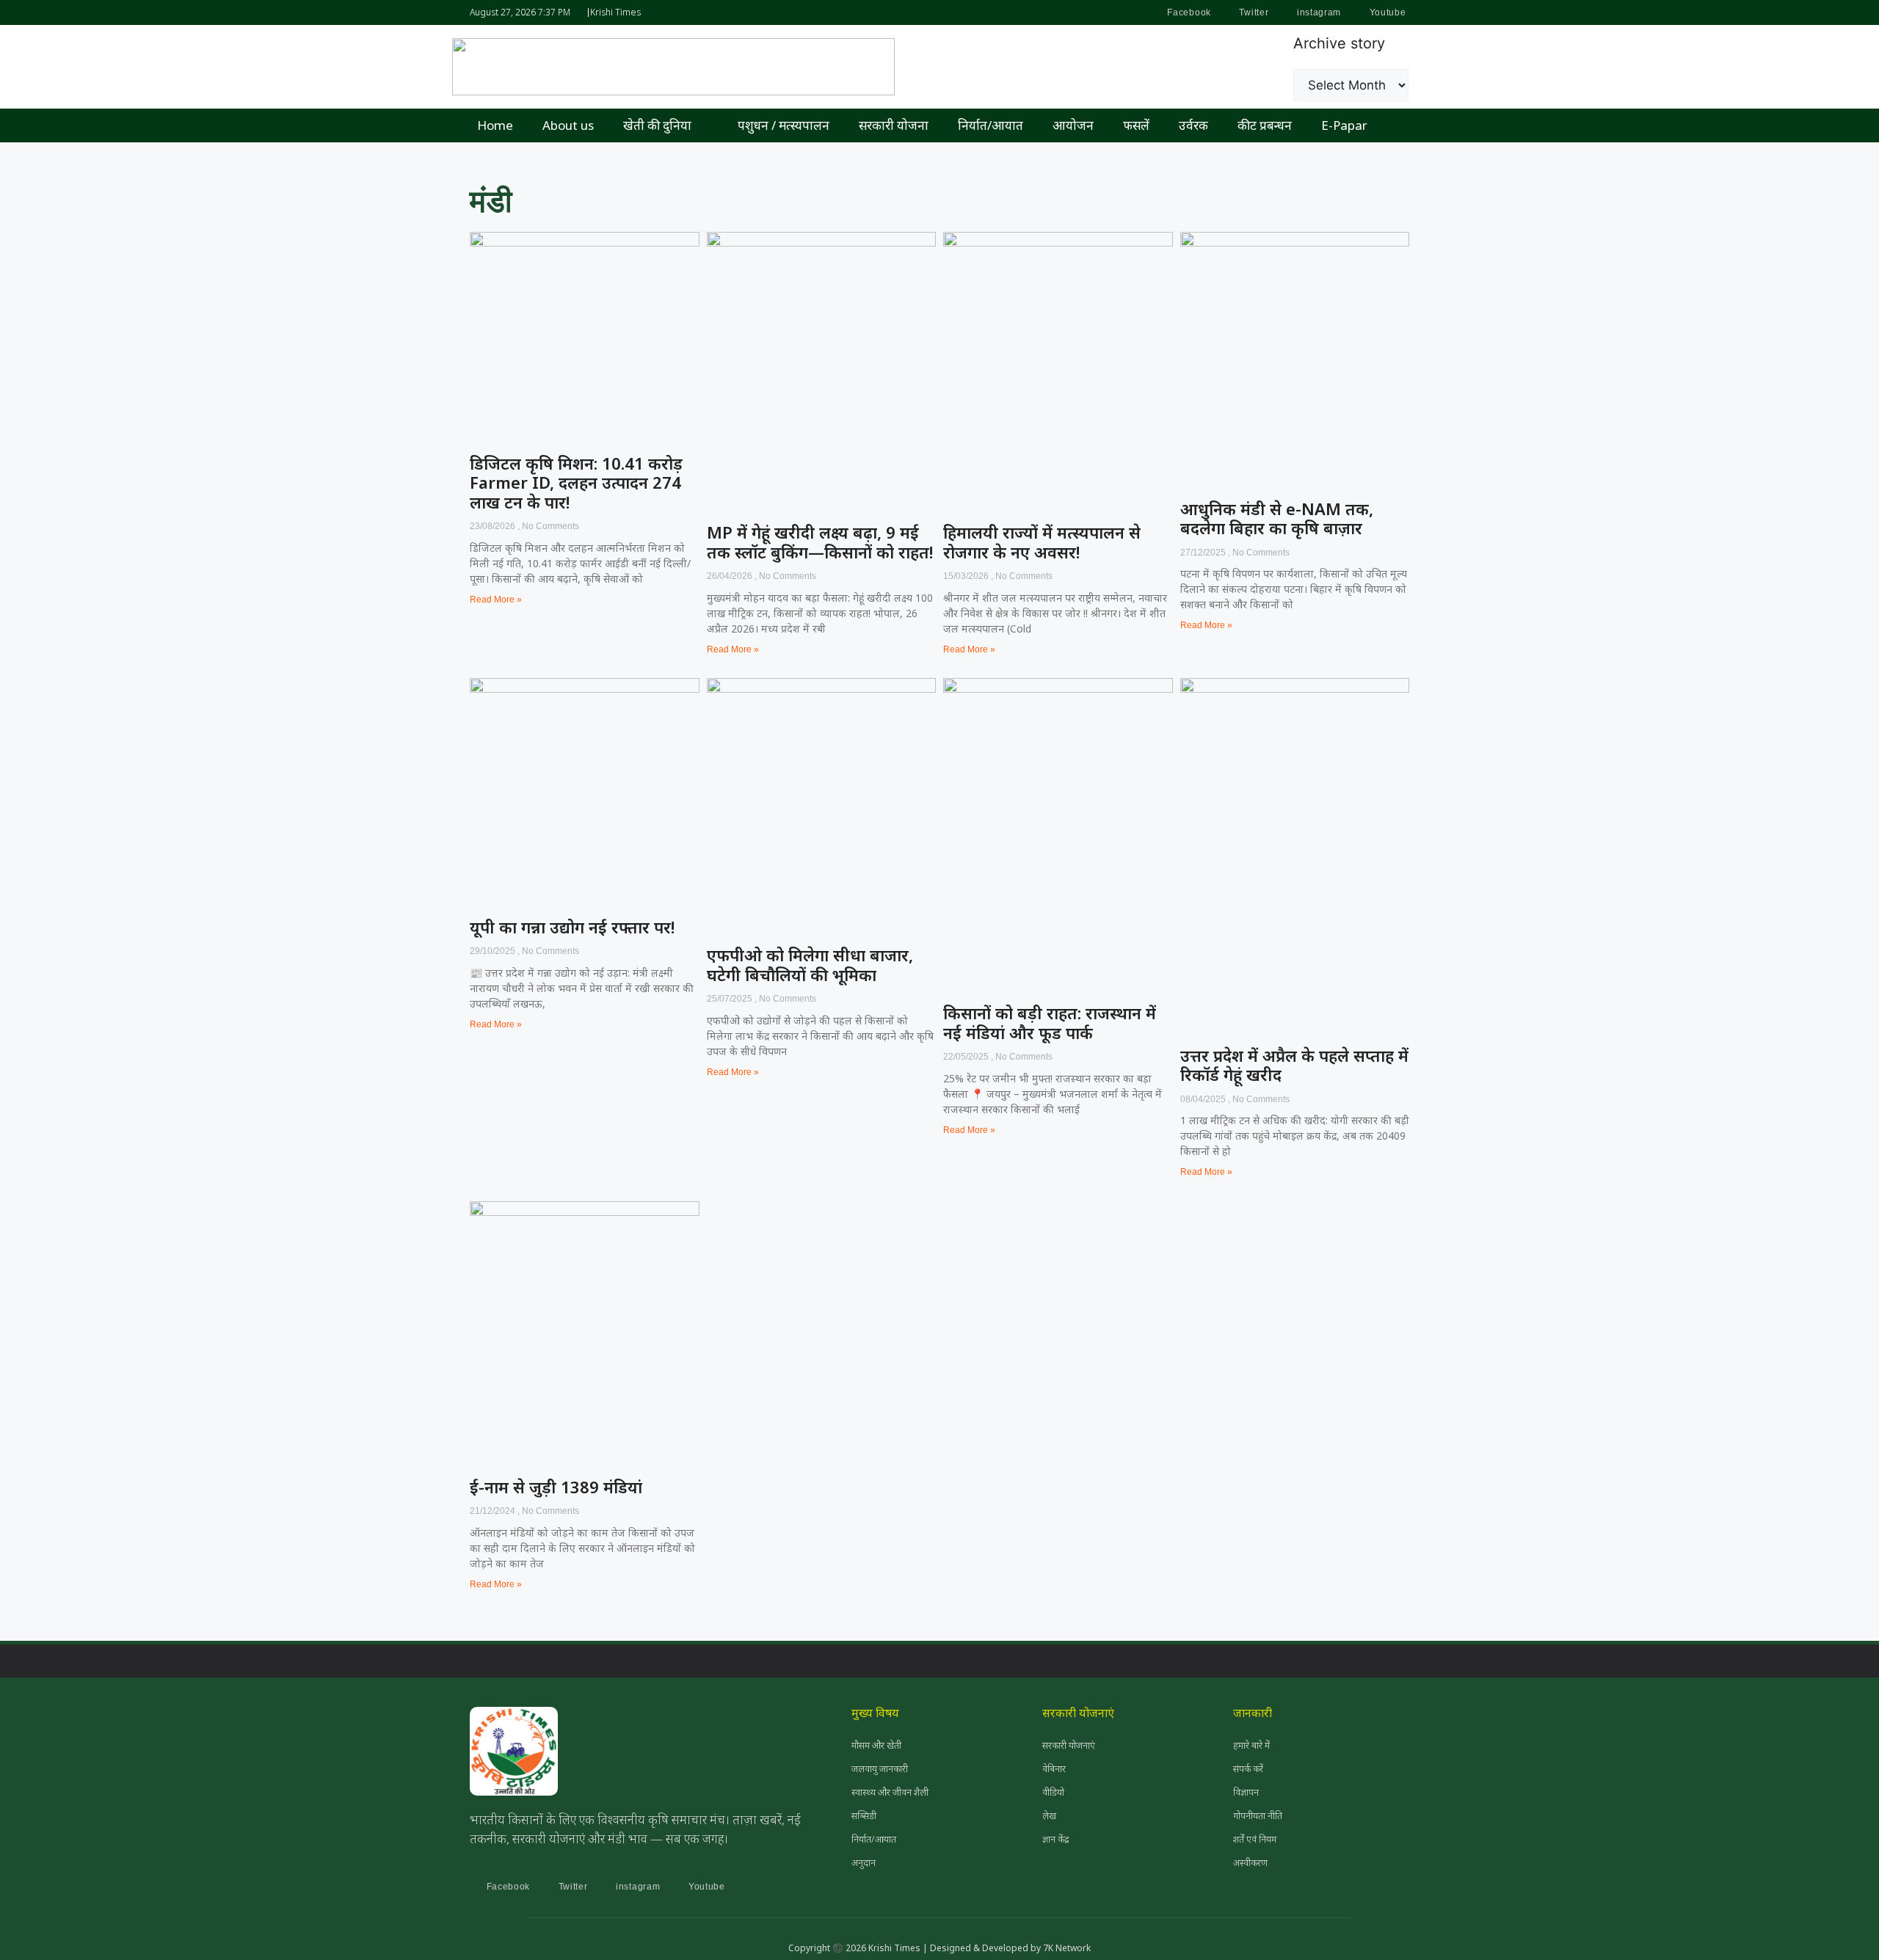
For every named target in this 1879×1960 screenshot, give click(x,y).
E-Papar (1344, 125)
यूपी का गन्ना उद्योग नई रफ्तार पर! (572, 927)
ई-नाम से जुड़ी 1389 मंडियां (556, 1487)
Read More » (496, 600)
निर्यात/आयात (991, 125)
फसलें (1136, 125)
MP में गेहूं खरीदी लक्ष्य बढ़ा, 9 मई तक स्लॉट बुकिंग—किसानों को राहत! (820, 542)
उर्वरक (1193, 125)
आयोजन (1073, 125)
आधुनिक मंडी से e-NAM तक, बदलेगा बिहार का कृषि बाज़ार (1277, 518)
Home (495, 125)
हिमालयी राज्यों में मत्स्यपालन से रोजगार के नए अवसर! (1042, 542)
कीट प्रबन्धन (1265, 125)
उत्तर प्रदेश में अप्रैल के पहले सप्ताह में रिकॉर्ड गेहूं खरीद (1294, 1065)
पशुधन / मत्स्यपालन (784, 125)
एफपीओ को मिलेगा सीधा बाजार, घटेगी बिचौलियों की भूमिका (810, 964)
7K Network (1067, 1948)
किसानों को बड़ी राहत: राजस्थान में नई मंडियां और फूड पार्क (1050, 1022)
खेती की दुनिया (657, 125)
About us (568, 125)
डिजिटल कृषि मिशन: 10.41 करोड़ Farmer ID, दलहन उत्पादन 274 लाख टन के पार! (576, 482)
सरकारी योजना (894, 125)
